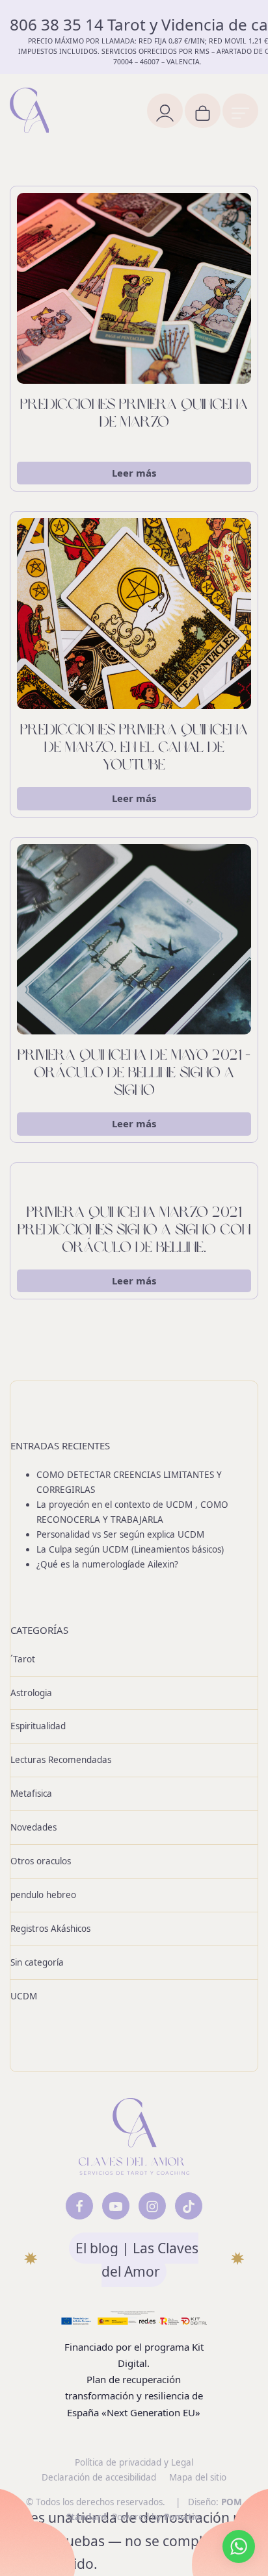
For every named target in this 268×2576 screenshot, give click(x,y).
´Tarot (23, 1658)
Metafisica (31, 1794)
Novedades (33, 1827)
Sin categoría (37, 1962)
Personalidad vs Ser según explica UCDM (120, 1534)
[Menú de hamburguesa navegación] (240, 111)
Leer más (134, 473)
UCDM (24, 1996)
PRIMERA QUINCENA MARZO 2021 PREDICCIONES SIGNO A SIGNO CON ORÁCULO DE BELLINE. (134, 1231)
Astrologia (31, 1692)
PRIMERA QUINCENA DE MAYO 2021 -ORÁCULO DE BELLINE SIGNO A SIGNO (134, 1074)
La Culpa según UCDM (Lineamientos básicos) (130, 1549)
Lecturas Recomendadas (61, 1760)
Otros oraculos (41, 1861)
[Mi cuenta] (165, 111)
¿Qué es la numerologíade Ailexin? (107, 1564)
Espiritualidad (38, 1726)
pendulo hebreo (43, 1895)
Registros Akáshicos (50, 1929)
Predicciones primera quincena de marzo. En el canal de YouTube (134, 748)
